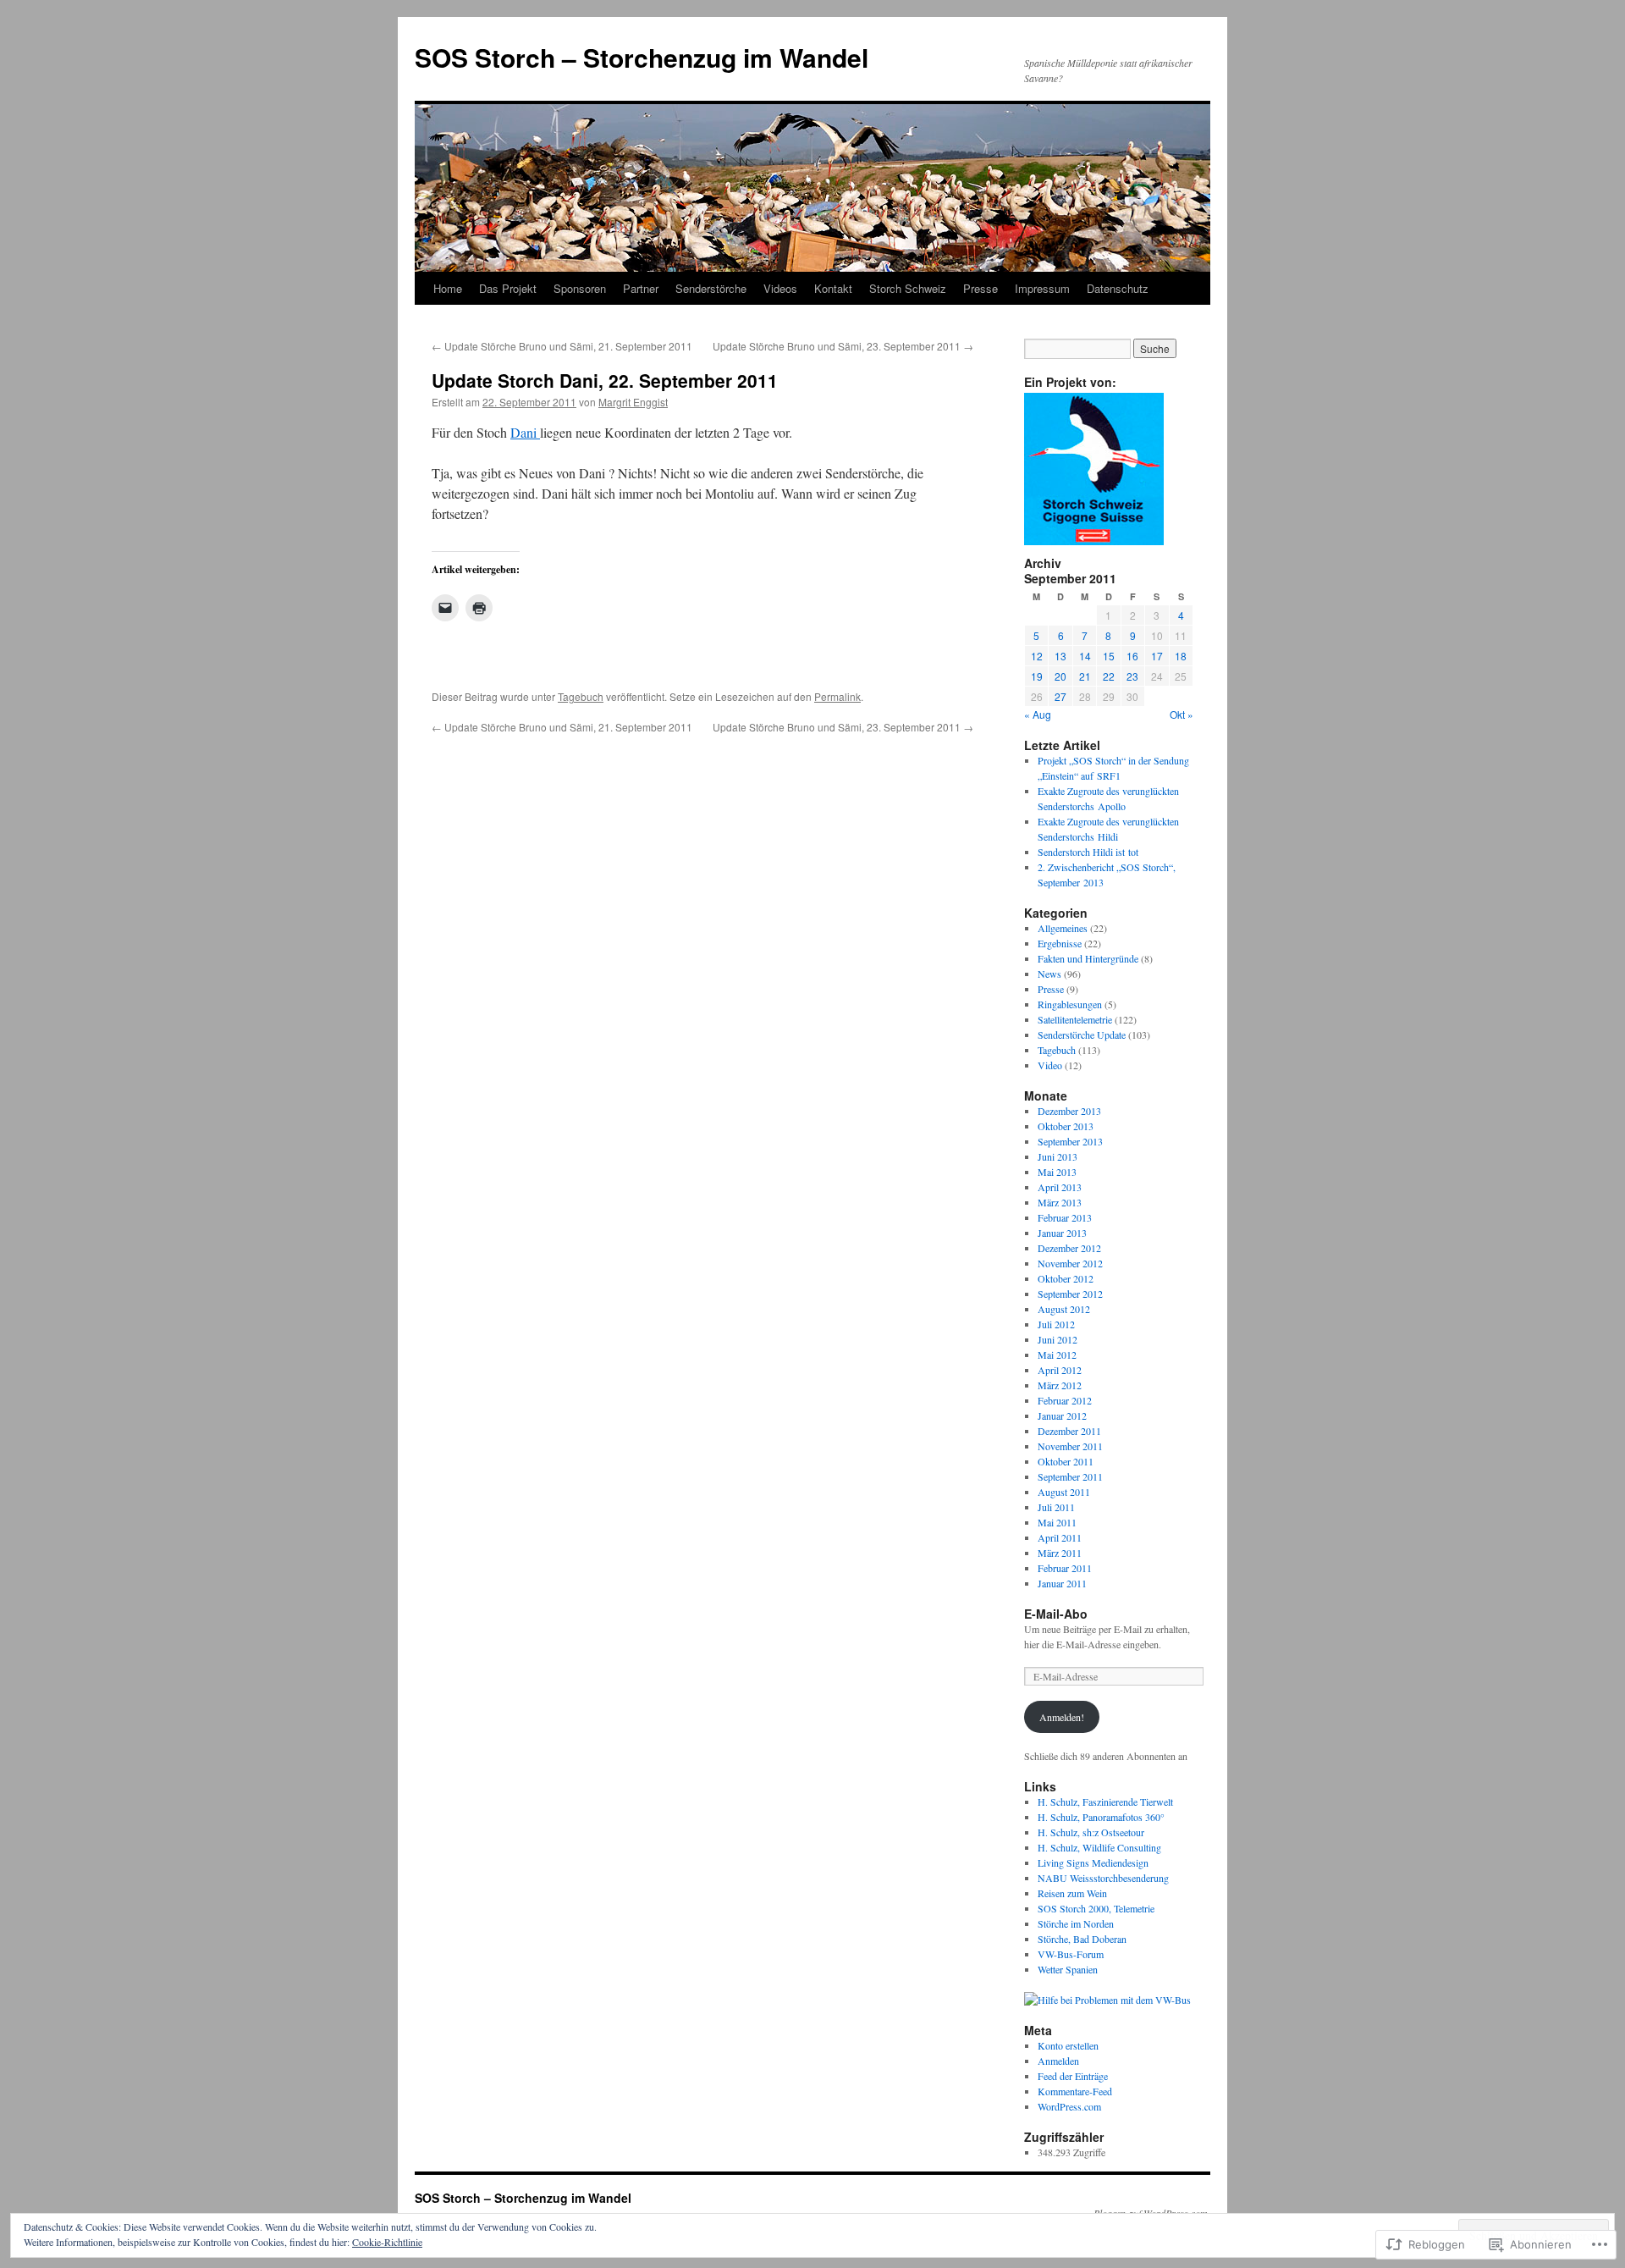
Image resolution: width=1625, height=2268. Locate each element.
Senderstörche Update (1082, 1035)
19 (1037, 676)
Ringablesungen (1070, 1004)
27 (1060, 696)
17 (1157, 656)
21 (1085, 676)
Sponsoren (580, 288)
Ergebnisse (1060, 943)
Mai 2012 (1057, 1355)
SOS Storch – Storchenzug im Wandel (642, 57)
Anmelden (1058, 2061)
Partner (641, 288)
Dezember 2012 (1069, 1248)
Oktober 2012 (1066, 1278)
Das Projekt (508, 288)
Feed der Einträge (1073, 2076)
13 (1060, 656)
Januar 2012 (1062, 1415)
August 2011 (1064, 1492)
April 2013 (1060, 1187)
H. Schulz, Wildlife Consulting (1099, 1847)
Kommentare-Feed (1075, 2091)
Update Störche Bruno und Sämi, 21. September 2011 (562, 346)
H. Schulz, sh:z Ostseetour (1091, 1832)
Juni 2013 (1058, 1156)
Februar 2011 (1065, 1568)
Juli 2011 (1056, 1507)
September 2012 (1070, 1294)
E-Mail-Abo (1056, 1614)
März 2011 (1060, 1553)
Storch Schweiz (908, 288)
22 (1109, 676)
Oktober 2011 (1066, 1461)
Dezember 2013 (1069, 1111)
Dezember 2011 (1069, 1431)
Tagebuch (581, 696)
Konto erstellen (1068, 2045)
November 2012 (1070, 1263)
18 (1181, 656)
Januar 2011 (1062, 1583)
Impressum (1042, 288)
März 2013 (1060, 1202)
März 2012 (1060, 1385)
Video (1050, 1065)
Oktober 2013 (1066, 1126)
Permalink (837, 696)
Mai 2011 (1057, 1522)
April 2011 (1060, 1537)
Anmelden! (1062, 1717)
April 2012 (1060, 1370)
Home (448, 288)
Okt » (1182, 714)
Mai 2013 (1057, 1172)
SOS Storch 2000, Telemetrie (1096, 1908)
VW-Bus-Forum (1071, 1954)
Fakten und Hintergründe (1088, 958)
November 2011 (1070, 1446)
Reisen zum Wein (1072, 1893)
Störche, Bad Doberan (1082, 1939)
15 (1109, 656)
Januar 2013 (1062, 1233)
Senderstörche (711, 288)
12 (1037, 656)
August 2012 (1064, 1309)
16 (1132, 656)
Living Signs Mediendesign (1093, 1862)
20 (1060, 676)
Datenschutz (1118, 288)
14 (1085, 656)
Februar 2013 (1065, 1217)
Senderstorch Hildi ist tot (1088, 852)
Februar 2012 (1065, 1400)
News (1049, 974)
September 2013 (1070, 1141)
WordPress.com (1069, 2106)
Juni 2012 (1058, 1339)
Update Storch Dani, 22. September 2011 (605, 380)
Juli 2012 (1056, 1324)
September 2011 (1070, 1476)
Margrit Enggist (633, 402)
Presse (981, 288)
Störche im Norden (1076, 1923)
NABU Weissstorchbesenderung (1103, 1878)
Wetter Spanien (1068, 1969)
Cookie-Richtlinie (387, 2242)
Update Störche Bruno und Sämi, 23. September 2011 (843, 346)
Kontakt (833, 288)
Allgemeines (1063, 928)
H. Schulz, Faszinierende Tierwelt (1105, 1802)
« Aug (1038, 714)
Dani (525, 432)
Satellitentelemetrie (1075, 1019)
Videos (780, 288)
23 (1132, 676)
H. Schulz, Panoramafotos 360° (1101, 1817)
